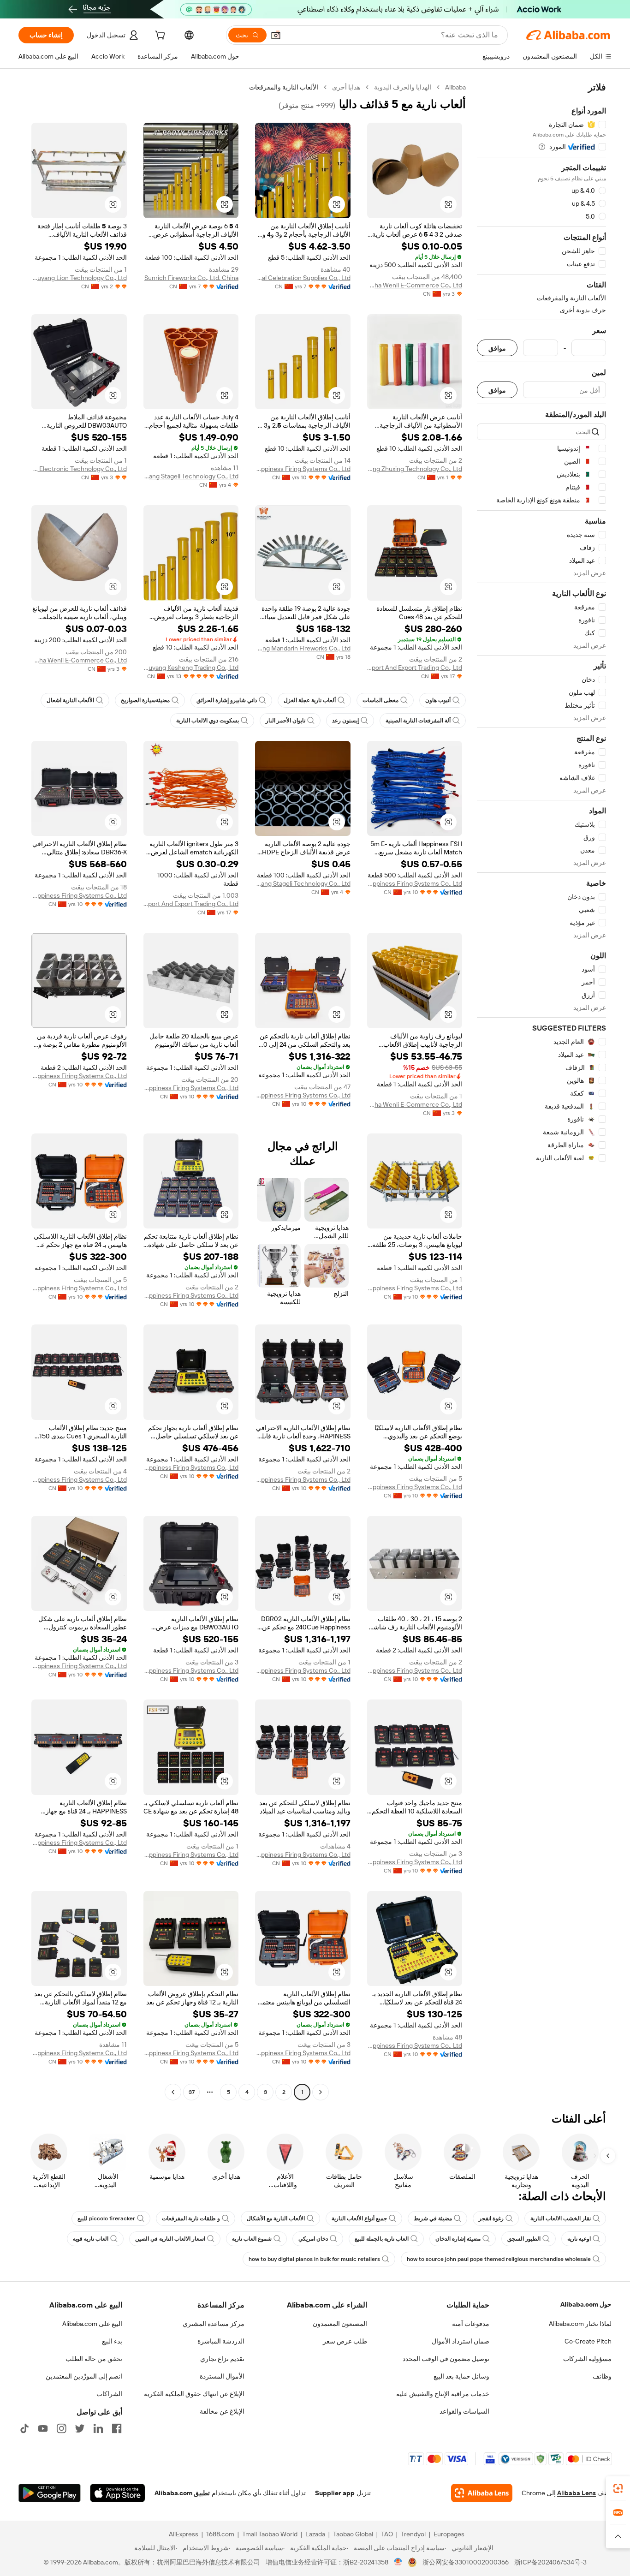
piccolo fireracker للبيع (106, 2218)
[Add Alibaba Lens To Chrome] (482, 2493)
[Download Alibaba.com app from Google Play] (50, 2493)
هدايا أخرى (346, 87)
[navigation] (541, 1091)
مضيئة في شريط (433, 2218)
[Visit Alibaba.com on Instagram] (61, 2428)
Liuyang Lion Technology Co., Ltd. (79, 278)
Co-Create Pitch (588, 2341)
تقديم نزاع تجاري (222, 2359)
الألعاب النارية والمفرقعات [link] (284, 87)
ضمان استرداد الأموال (461, 2341)
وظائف (602, 2376)
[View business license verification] (398, 2562)
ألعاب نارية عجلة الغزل (310, 700)
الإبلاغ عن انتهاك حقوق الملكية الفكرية (194, 2394)
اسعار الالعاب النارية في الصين (170, 2239)
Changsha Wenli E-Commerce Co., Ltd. (415, 285)
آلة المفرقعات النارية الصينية (418, 721)
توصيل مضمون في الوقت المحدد (446, 2359)
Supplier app (335, 2493)
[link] (618, 2488)
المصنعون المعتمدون (340, 2324)
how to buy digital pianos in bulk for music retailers (314, 2259)
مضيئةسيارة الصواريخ (145, 700)
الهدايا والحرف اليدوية (403, 87)
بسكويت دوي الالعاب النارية (208, 721)
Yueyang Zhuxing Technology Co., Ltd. (415, 469)
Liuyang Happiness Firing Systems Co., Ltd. (303, 469)
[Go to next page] (173, 2092)
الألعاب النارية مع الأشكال (276, 2218)
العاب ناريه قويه (91, 2239)
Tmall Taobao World (270, 2534)
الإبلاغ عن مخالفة (222, 2411)
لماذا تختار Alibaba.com (580, 2324)
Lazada (315, 2534)
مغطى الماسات (380, 700)
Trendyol (413, 2534)
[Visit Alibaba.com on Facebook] (117, 2428)
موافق (497, 348)
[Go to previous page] (321, 2092)
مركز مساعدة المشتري (214, 2324)
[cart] (159, 36)
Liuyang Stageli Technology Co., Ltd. (191, 476)
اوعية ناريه (579, 2239)
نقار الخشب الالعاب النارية (561, 2218)
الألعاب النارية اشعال (70, 700)
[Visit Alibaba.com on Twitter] (80, 2428)
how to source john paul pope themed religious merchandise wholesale (499, 2259)
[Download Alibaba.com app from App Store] (118, 2493)
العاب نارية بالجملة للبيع (382, 2239)
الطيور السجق (524, 2239)
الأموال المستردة (222, 2376)
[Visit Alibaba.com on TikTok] (24, 2428)
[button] (276, 35)
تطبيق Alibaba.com (182, 2493)
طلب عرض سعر (345, 2341)
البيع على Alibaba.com (92, 2324)
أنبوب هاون (438, 700)
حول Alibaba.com (586, 2304)
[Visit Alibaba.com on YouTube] (43, 2428)
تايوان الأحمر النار (285, 721)
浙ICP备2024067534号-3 (550, 2562)
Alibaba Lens (577, 2493)
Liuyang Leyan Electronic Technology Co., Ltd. (79, 469)
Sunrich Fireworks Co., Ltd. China (191, 278)
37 (192, 2092)
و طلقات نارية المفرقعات (191, 2218)
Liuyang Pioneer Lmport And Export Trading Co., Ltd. (415, 668)
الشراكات (109, 2394)
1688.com (220, 2534)
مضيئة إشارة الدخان (458, 2239)
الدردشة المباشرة (221, 2341)
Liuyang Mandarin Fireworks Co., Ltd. (303, 648)
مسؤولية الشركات (587, 2359)
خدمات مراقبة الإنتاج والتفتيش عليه (443, 2394)
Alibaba (455, 87)
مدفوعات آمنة (471, 2324)
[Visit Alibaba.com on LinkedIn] (98, 2428)
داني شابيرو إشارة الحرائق (227, 700)
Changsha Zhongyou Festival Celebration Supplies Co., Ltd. (303, 278)
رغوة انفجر (491, 2218)
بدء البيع (112, 2341)
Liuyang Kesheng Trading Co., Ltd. (191, 668)
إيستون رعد (345, 721)
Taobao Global (353, 2534)
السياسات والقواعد (464, 2411)
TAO (387, 2534)
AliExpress (184, 2534)
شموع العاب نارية (252, 2239)
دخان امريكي (313, 2239)
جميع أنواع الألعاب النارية (359, 2218)
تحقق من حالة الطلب (94, 2359)
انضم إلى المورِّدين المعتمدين (84, 2376)
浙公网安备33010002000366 (466, 2562)
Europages (449, 2534)
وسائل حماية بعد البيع (461, 2376)
